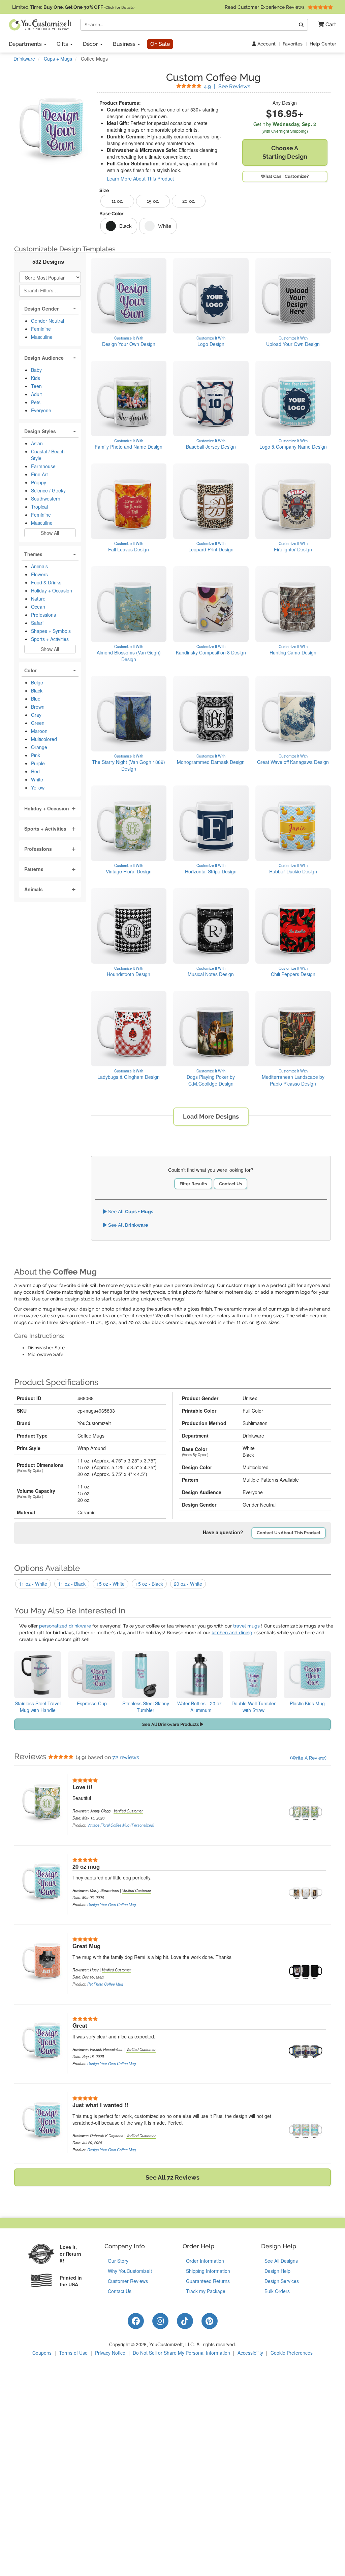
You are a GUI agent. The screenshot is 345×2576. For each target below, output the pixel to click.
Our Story (118, 2261)
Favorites (293, 44)
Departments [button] (26, 44)
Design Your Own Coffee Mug (112, 1904)
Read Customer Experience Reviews (265, 7)
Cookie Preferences (292, 2353)
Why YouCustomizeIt (130, 2271)
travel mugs (246, 1626)
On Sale (160, 44)
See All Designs (281, 2261)
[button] (325, 25)
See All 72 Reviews (172, 2177)
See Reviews (227, 86)
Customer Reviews (128, 2281)
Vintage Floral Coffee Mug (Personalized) (121, 1825)
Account (266, 44)
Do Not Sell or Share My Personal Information (181, 2353)
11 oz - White (33, 1584)
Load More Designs (211, 1116)
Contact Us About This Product (289, 1533)
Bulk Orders (277, 2291)
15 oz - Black (149, 1584)
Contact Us (230, 1184)
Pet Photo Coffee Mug (105, 1984)
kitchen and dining (232, 1633)
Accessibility (250, 2353)
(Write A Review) (308, 1758)
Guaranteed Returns (208, 2281)
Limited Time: (73, 7)
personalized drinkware (65, 1626)
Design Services (282, 2281)
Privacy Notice (110, 2353)
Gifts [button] (63, 44)
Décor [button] (91, 44)
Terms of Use (73, 2353)
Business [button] (125, 44)
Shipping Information (208, 2271)
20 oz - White (188, 1584)
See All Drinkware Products (171, 1724)
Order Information (205, 2261)
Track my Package (206, 2291)
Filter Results (193, 1184)
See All (130, 1212)
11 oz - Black (72, 1584)
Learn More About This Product (140, 179)
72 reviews (126, 1757)
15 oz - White (111, 1584)
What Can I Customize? (285, 176)
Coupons (42, 2353)
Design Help (277, 2271)
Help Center (323, 44)
